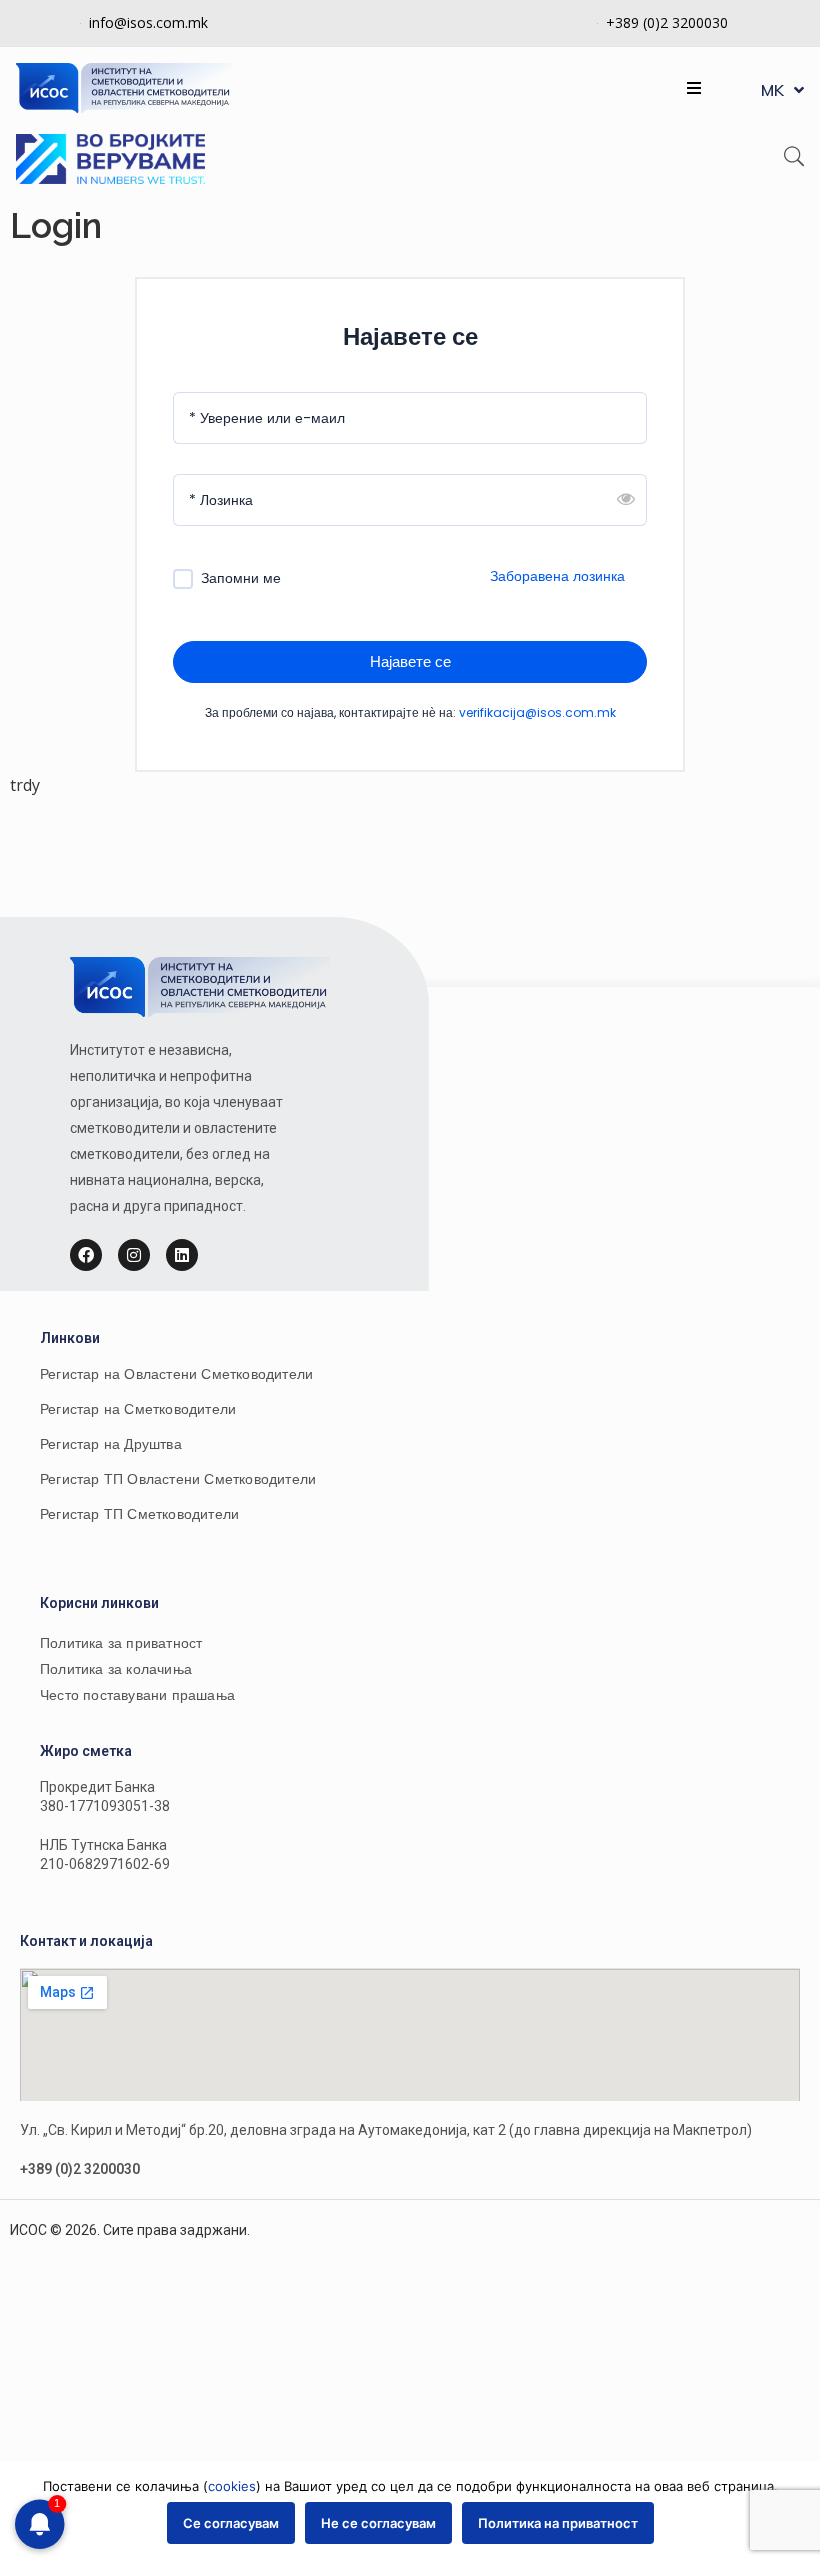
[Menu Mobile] (694, 88)
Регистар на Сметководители (138, 1409)
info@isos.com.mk (148, 22)
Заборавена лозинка (557, 576)
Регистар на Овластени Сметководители (176, 1374)
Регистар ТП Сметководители (139, 1514)
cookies (232, 2486)
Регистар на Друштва (111, 1444)
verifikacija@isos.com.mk (537, 712)
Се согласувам (231, 2523)
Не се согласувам (378, 2523)
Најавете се (410, 661)
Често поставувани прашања (137, 1695)
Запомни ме (241, 578)
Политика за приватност (121, 1643)
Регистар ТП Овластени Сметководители (178, 1479)
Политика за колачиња (116, 1669)
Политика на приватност (558, 2523)
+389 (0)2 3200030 (667, 22)
